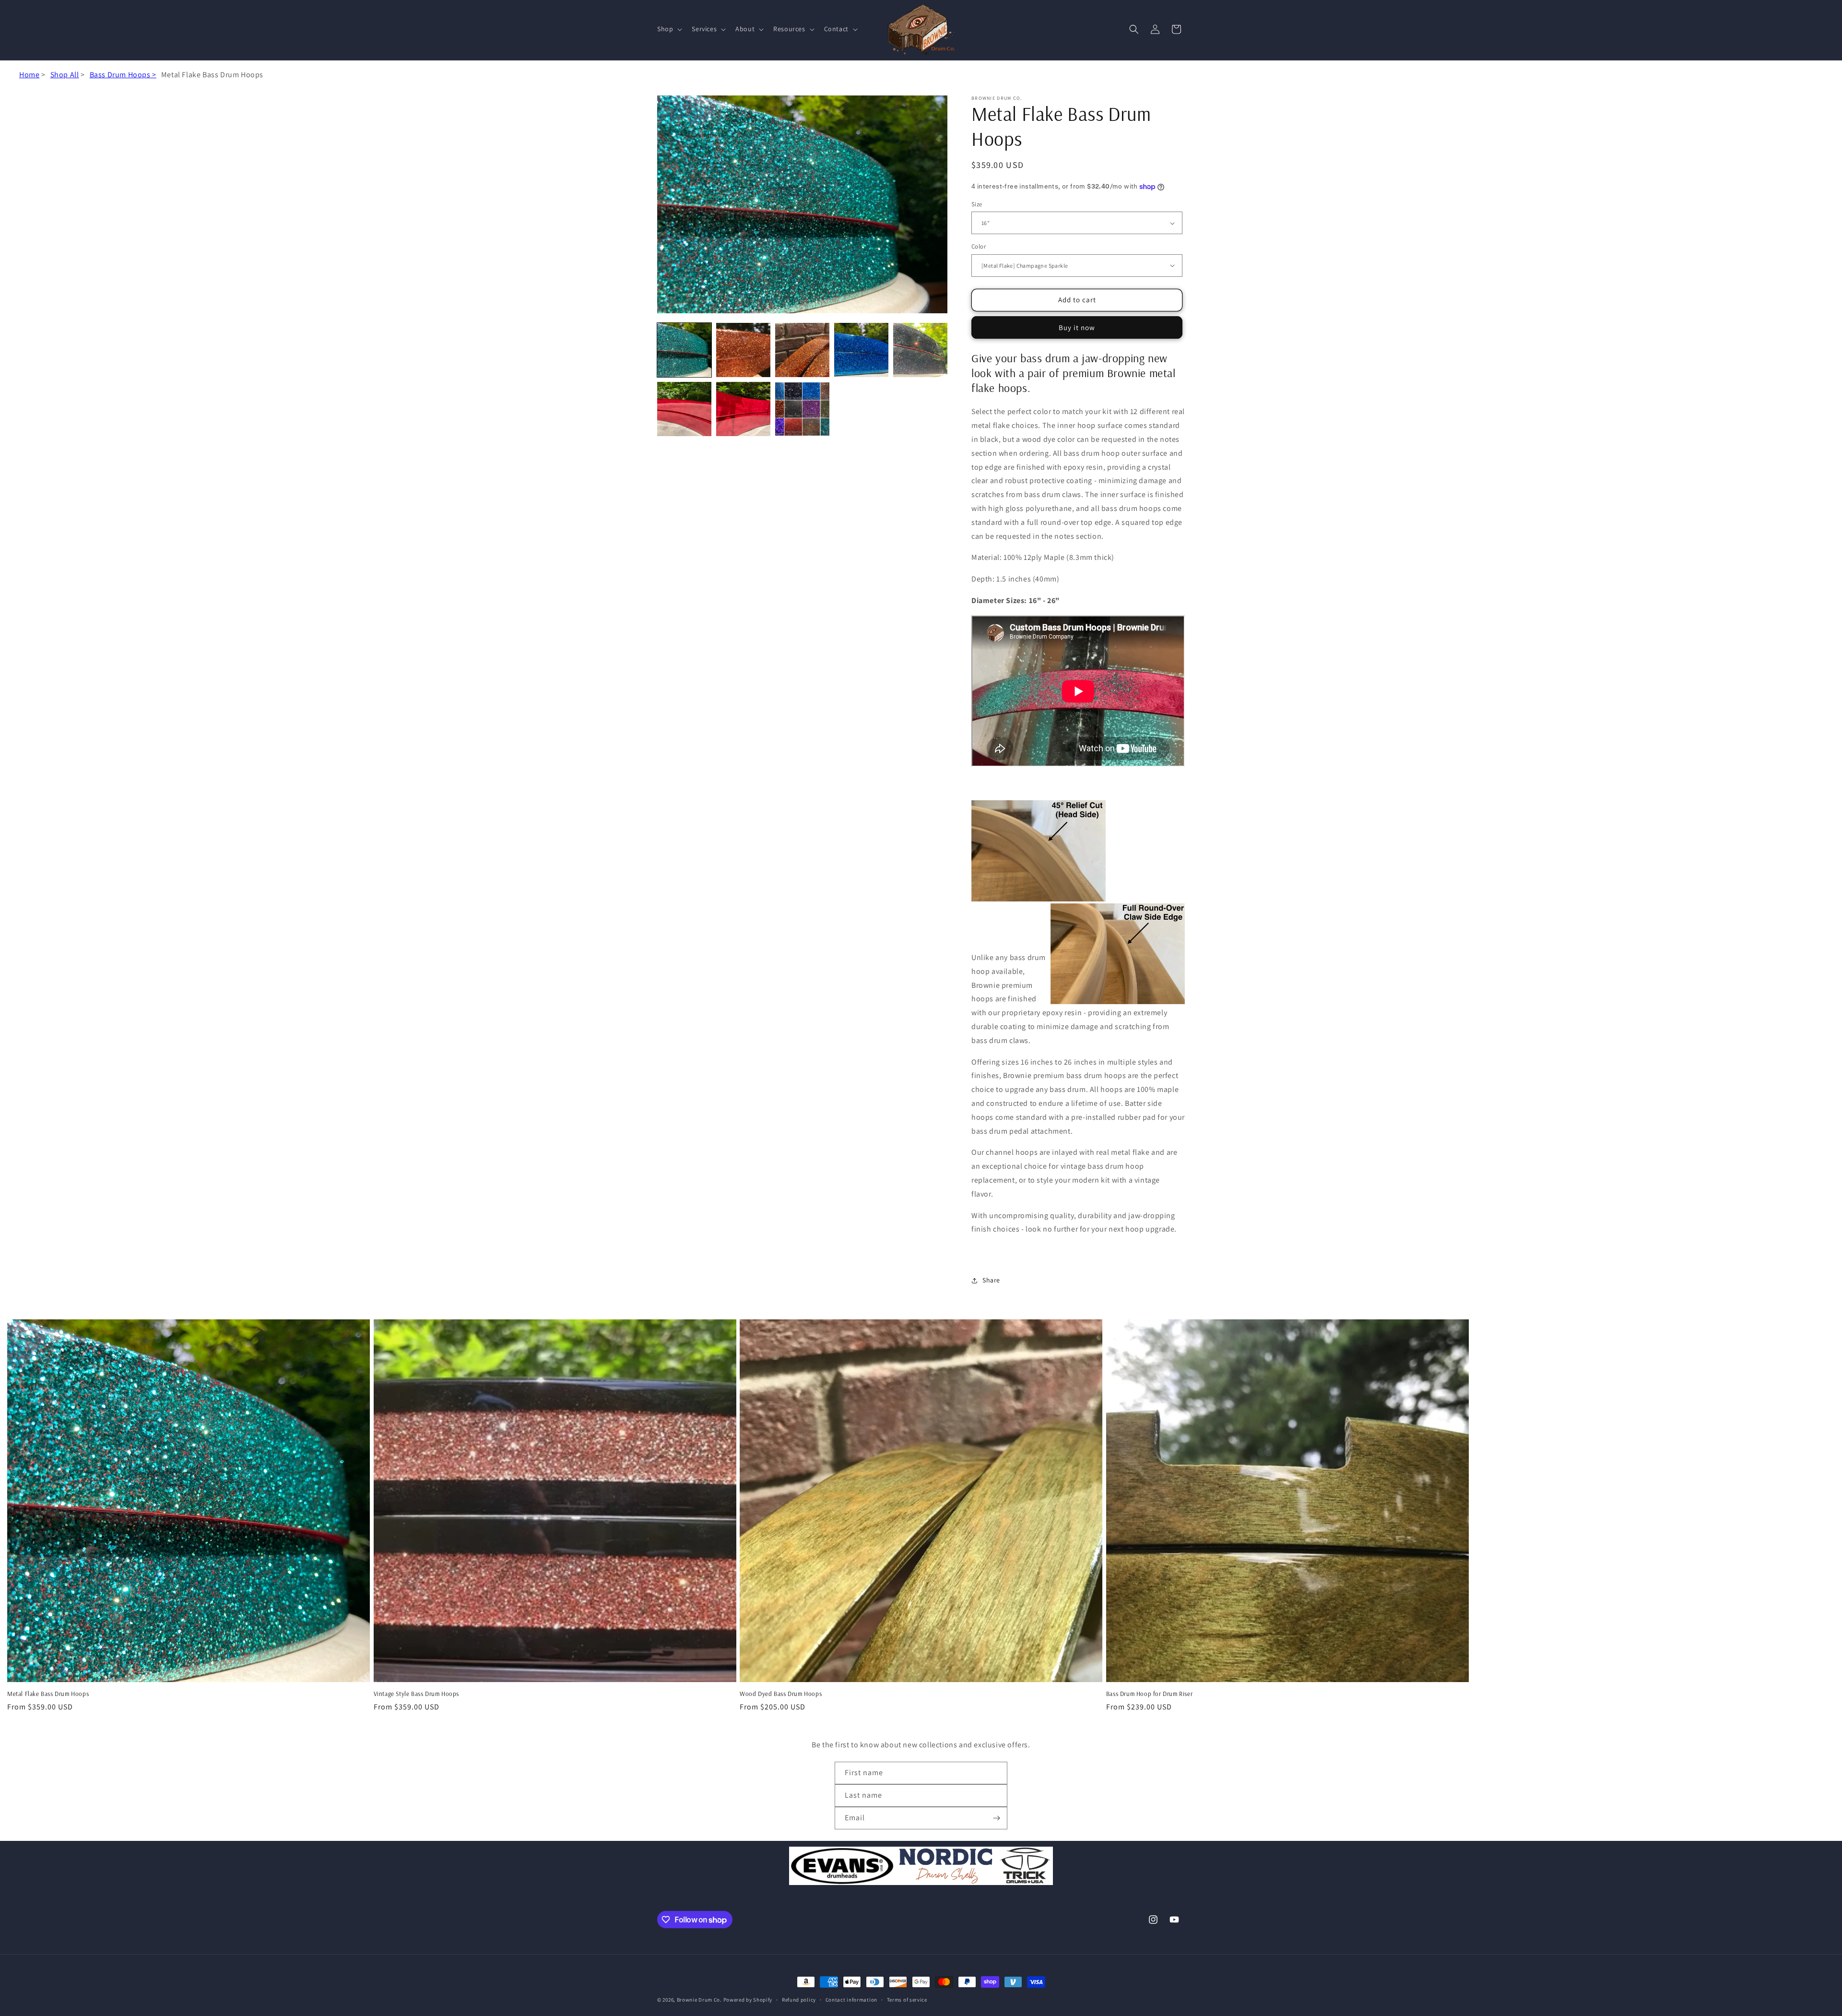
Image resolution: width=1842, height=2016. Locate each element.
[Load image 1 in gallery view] (684, 350)
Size (977, 204)
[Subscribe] (996, 1818)
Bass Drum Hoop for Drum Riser (1149, 1694)
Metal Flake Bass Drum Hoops (48, 1694)
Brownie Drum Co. (699, 2000)
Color (979, 246)
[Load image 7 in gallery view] (743, 409)
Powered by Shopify (748, 2000)
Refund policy (799, 2000)
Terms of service (907, 2000)
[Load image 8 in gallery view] (802, 409)
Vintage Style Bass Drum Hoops (416, 1694)
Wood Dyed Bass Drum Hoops (781, 1694)
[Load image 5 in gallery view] (920, 350)
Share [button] (991, 1280)
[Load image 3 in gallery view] (802, 350)
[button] (669, 29)
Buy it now (1077, 327)
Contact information (851, 2000)
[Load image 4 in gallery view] (861, 350)
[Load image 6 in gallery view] (684, 409)
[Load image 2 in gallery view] (743, 350)
